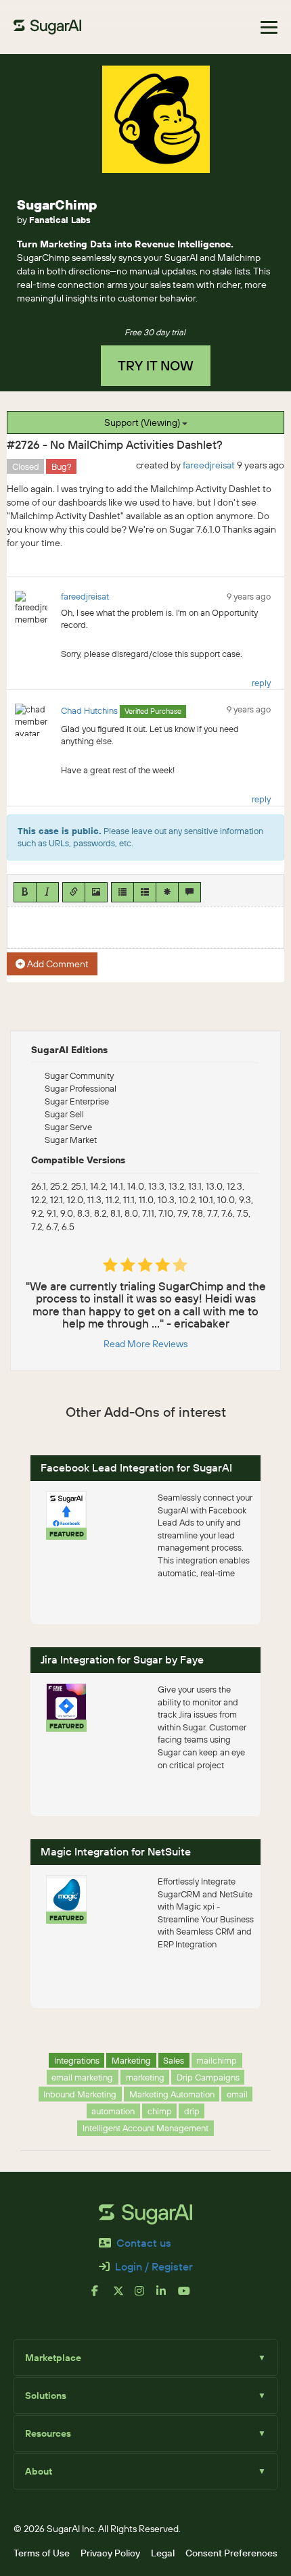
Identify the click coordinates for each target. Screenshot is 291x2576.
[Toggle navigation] (269, 27)
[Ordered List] (145, 892)
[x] (124, 2296)
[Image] (96, 892)
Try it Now (156, 365)
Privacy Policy (110, 2553)
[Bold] (25, 892)
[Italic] (47, 892)
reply (261, 683)
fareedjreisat (209, 465)
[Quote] (189, 892)
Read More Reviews (145, 1344)
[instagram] (145, 2296)
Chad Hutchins (89, 710)
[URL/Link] (74, 892)
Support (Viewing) (143, 422)
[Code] (167, 892)
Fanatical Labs (60, 220)
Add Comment (57, 964)
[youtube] (189, 2296)
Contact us (144, 2243)
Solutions (145, 2396)
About (145, 2471)
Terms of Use (42, 2553)
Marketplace (145, 2358)
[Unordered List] (122, 892)
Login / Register (154, 2266)
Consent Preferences (231, 2553)
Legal (163, 2553)
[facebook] (102, 2296)
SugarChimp (57, 204)
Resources (145, 2433)
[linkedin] (167, 2296)
